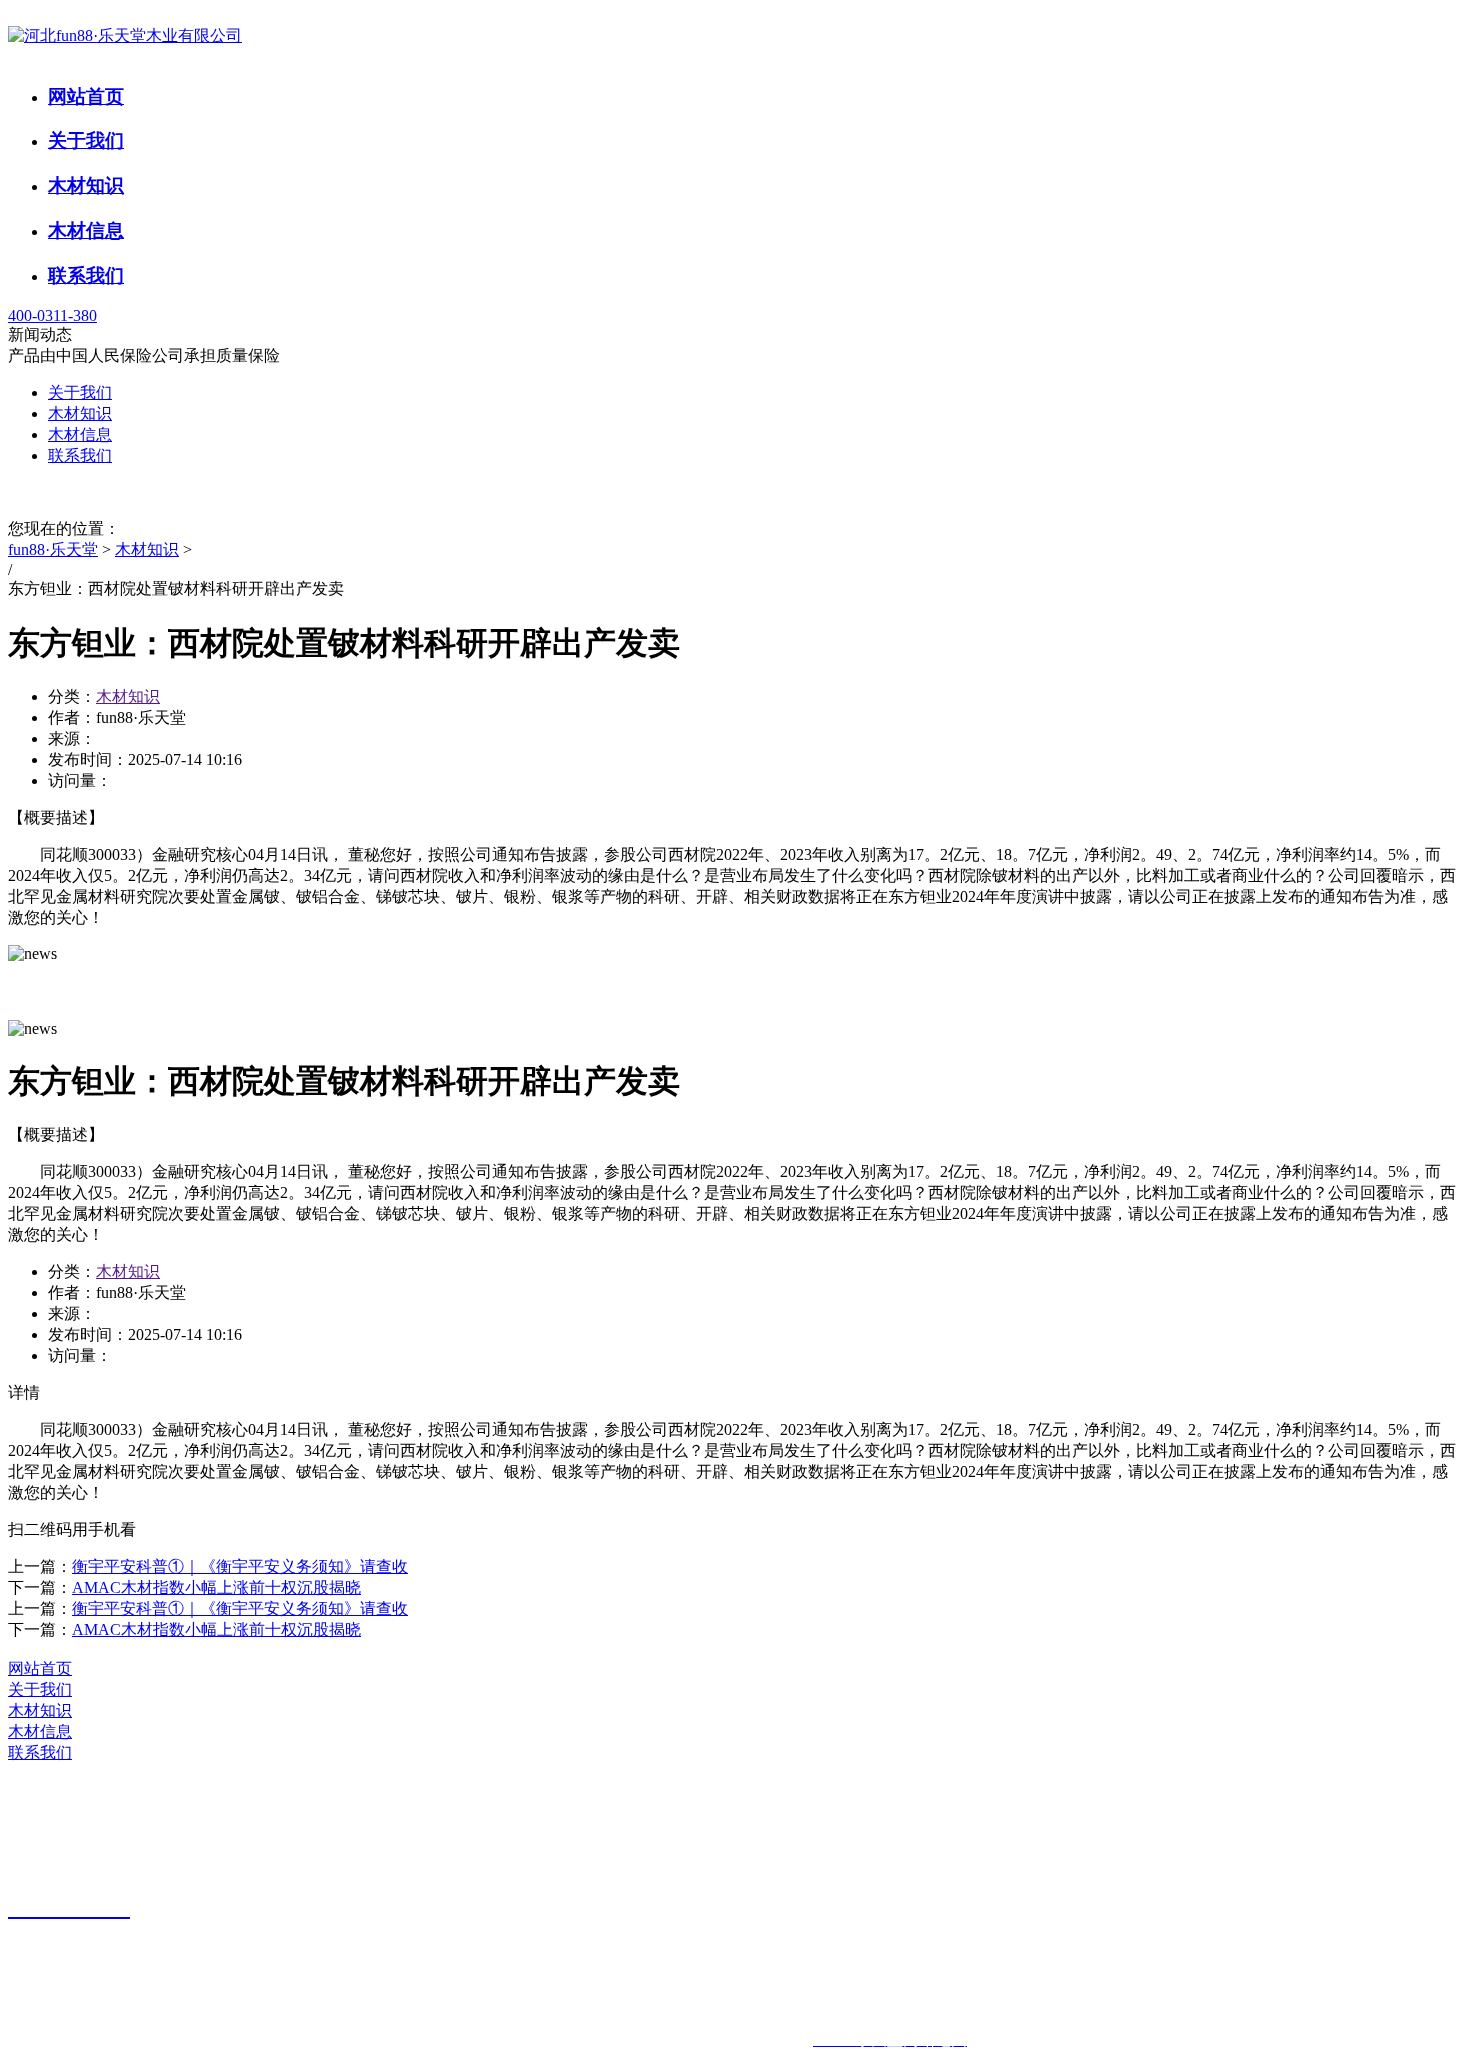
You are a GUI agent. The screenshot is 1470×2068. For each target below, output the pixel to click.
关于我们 (86, 140)
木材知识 (86, 185)
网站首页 (86, 96)
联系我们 (86, 275)
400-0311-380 (52, 315)
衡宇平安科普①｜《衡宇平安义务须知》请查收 (240, 1566)
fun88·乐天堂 (53, 549)
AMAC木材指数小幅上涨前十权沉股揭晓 (216, 1587)
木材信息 (86, 230)
